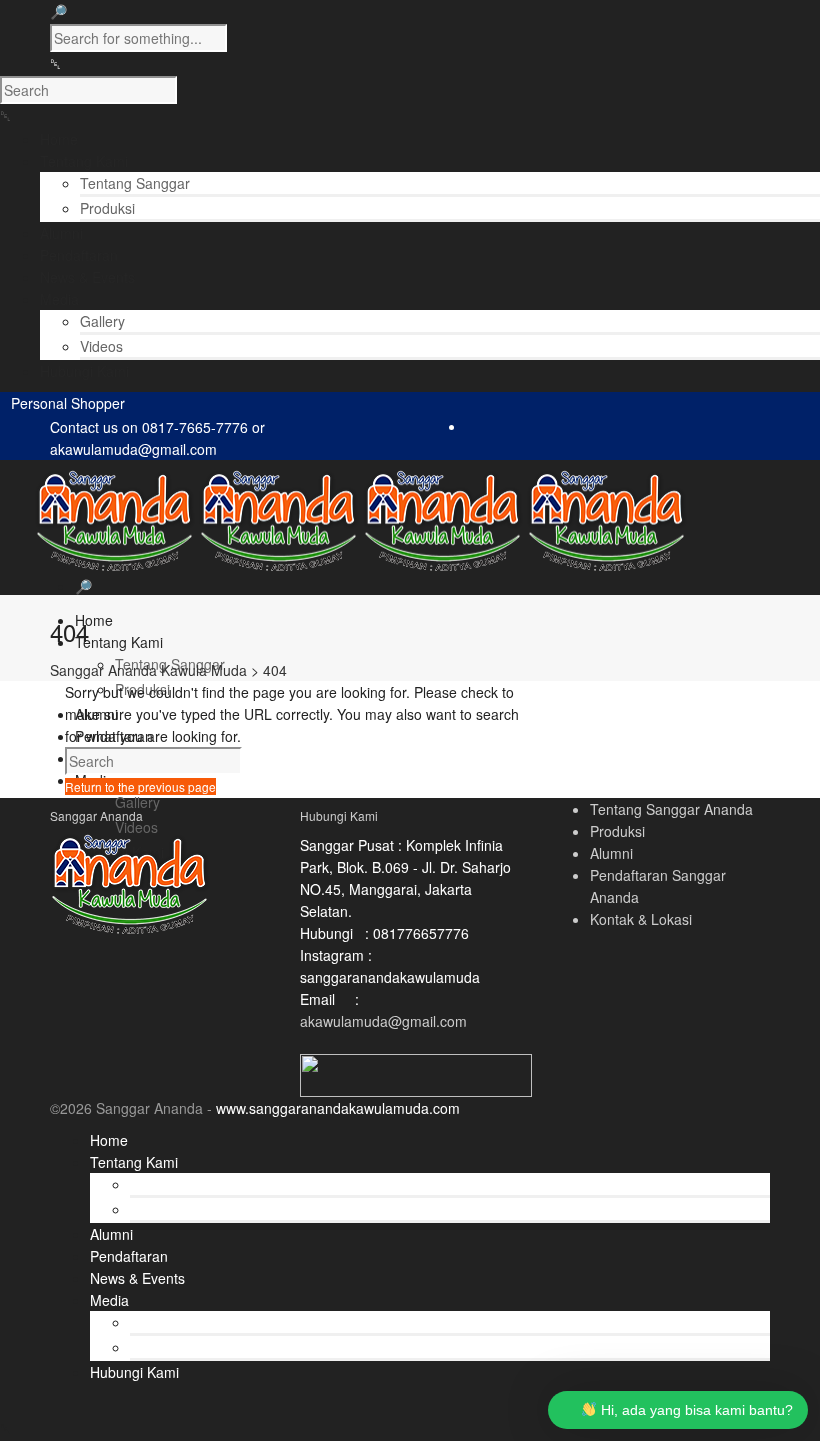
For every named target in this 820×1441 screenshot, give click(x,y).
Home (94, 620)
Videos (101, 346)
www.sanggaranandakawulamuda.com (338, 1108)
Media (109, 1300)
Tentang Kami (119, 642)
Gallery (102, 321)
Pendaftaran (129, 1256)
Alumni (611, 853)
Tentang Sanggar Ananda (671, 809)
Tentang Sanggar (135, 183)
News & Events (137, 1278)
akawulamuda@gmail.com (383, 1021)
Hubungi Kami (134, 1372)
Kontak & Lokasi (641, 919)
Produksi (107, 208)
